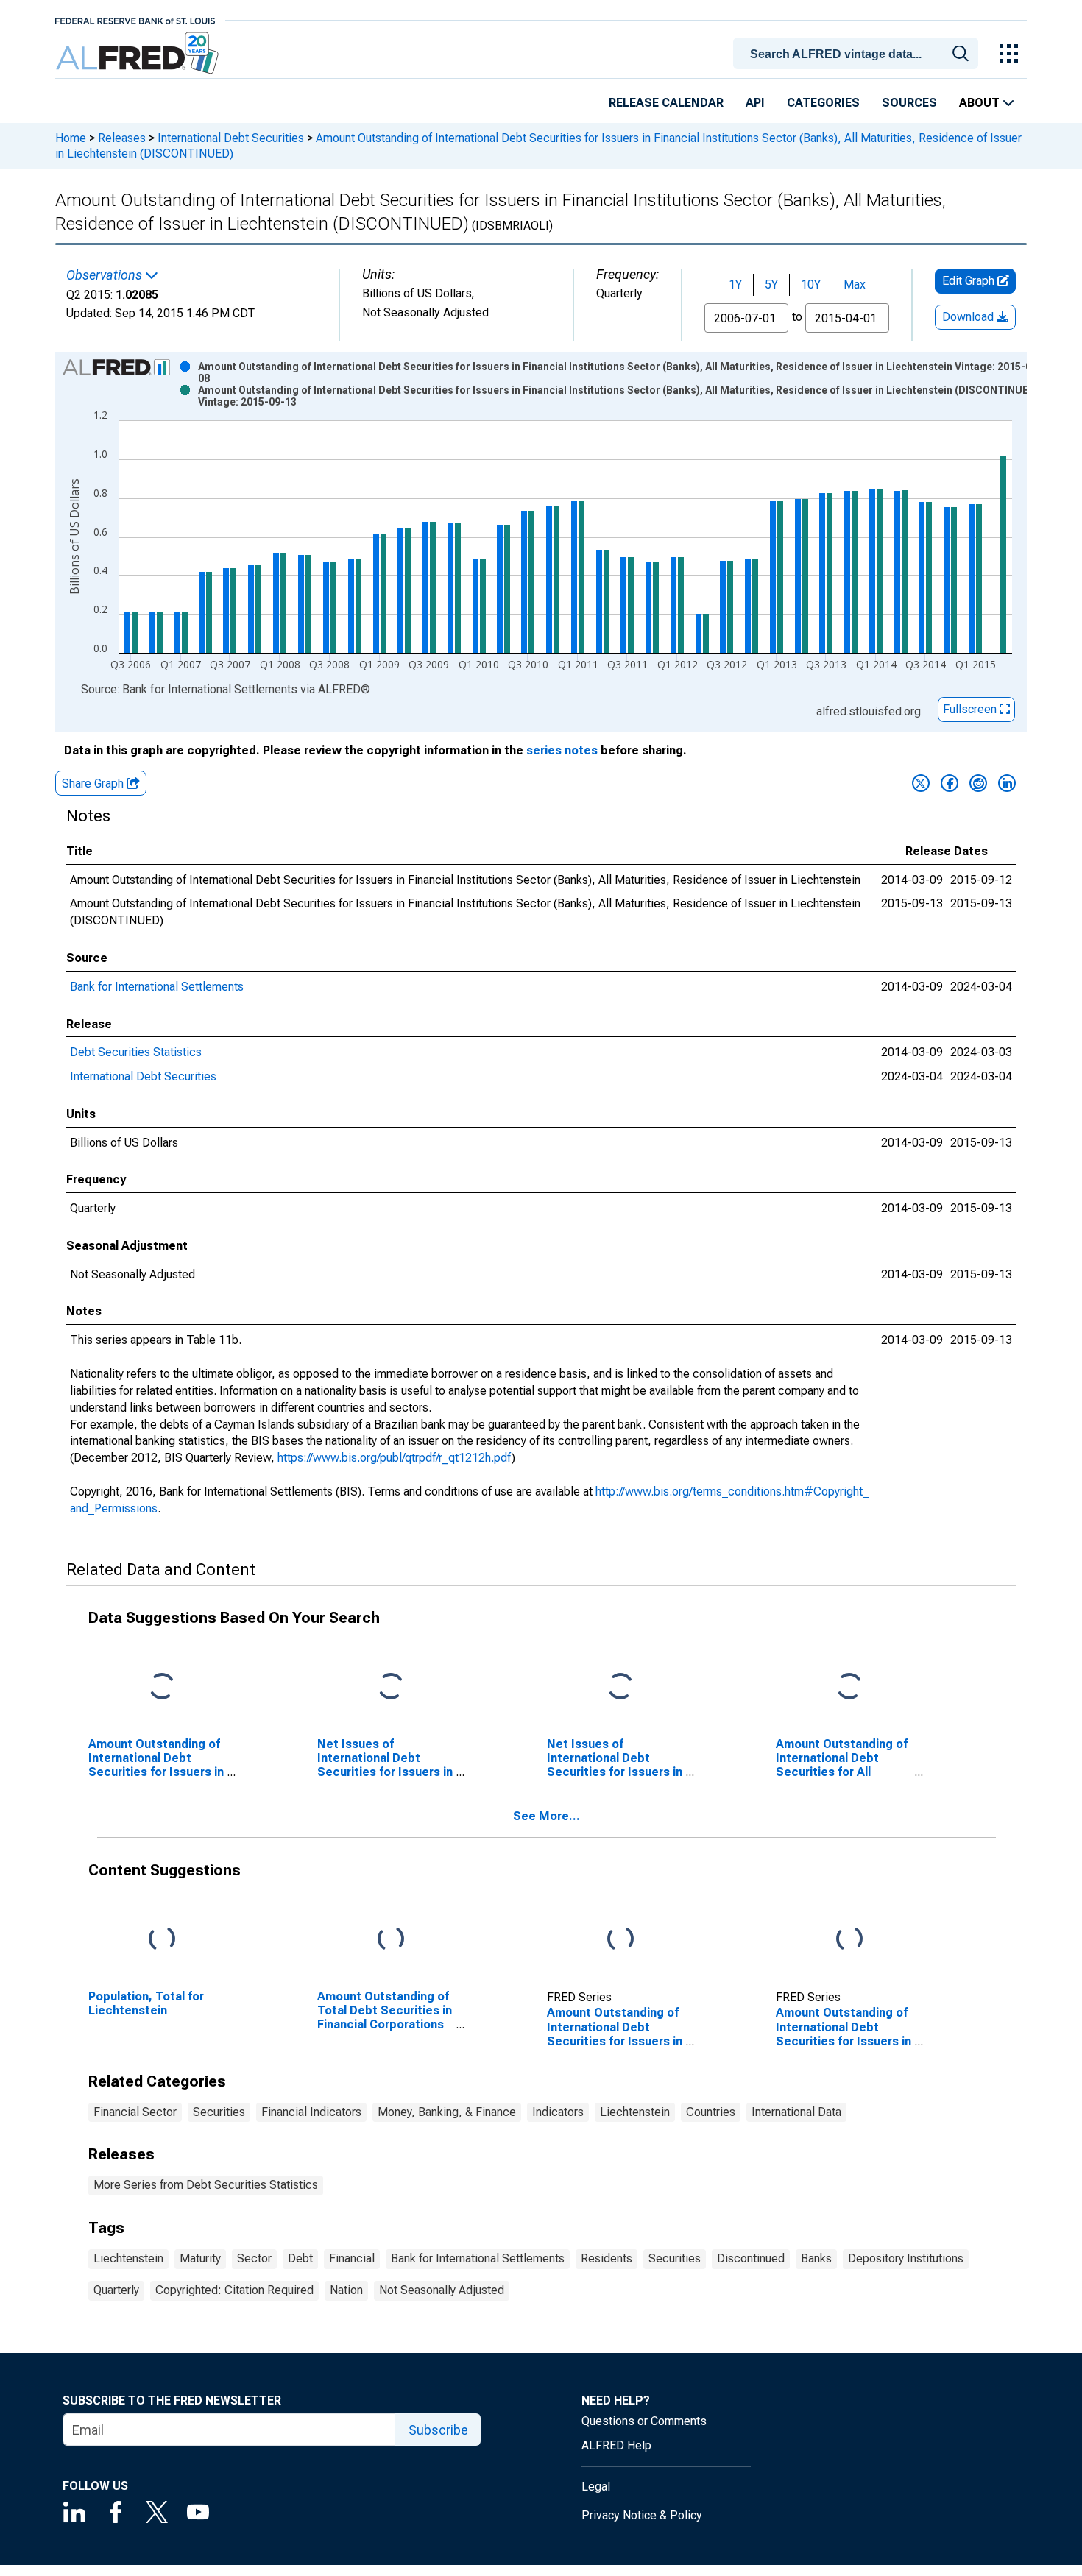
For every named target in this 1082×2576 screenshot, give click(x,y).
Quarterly (116, 2290)
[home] (139, 53)
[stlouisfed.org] (135, 20)
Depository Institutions (906, 2258)
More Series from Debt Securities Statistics (206, 2185)
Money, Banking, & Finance (447, 2112)
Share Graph (94, 783)
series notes (562, 750)
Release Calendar (666, 103)
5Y (771, 284)
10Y (811, 284)
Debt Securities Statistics (136, 1052)
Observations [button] (106, 275)
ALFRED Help (616, 2445)
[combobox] (858, 52)
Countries (711, 2112)
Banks (816, 2258)
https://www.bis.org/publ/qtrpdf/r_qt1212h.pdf (395, 1458)
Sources (909, 103)
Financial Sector (135, 2112)
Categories (823, 103)
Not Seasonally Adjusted (442, 2290)
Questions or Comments (644, 2421)
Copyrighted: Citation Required (234, 2290)
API (755, 103)
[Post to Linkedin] (1007, 783)
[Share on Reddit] (978, 783)
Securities (219, 2112)
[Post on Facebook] (950, 783)
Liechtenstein (635, 2112)
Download (969, 317)
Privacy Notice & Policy (642, 2515)
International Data (796, 2112)
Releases (122, 138)
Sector (254, 2258)
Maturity (200, 2258)
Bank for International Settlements (157, 987)
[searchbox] (858, 54)
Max (855, 284)
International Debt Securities (231, 138)
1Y (735, 284)
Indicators (558, 2112)
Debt (300, 2258)
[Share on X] (921, 783)
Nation (346, 2290)
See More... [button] (547, 1816)
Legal (596, 2487)
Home (71, 138)
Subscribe (438, 2430)
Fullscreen (971, 709)
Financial (352, 2258)
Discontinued (751, 2258)
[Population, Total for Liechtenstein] (162, 1939)
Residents (607, 2258)
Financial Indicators (311, 2112)
